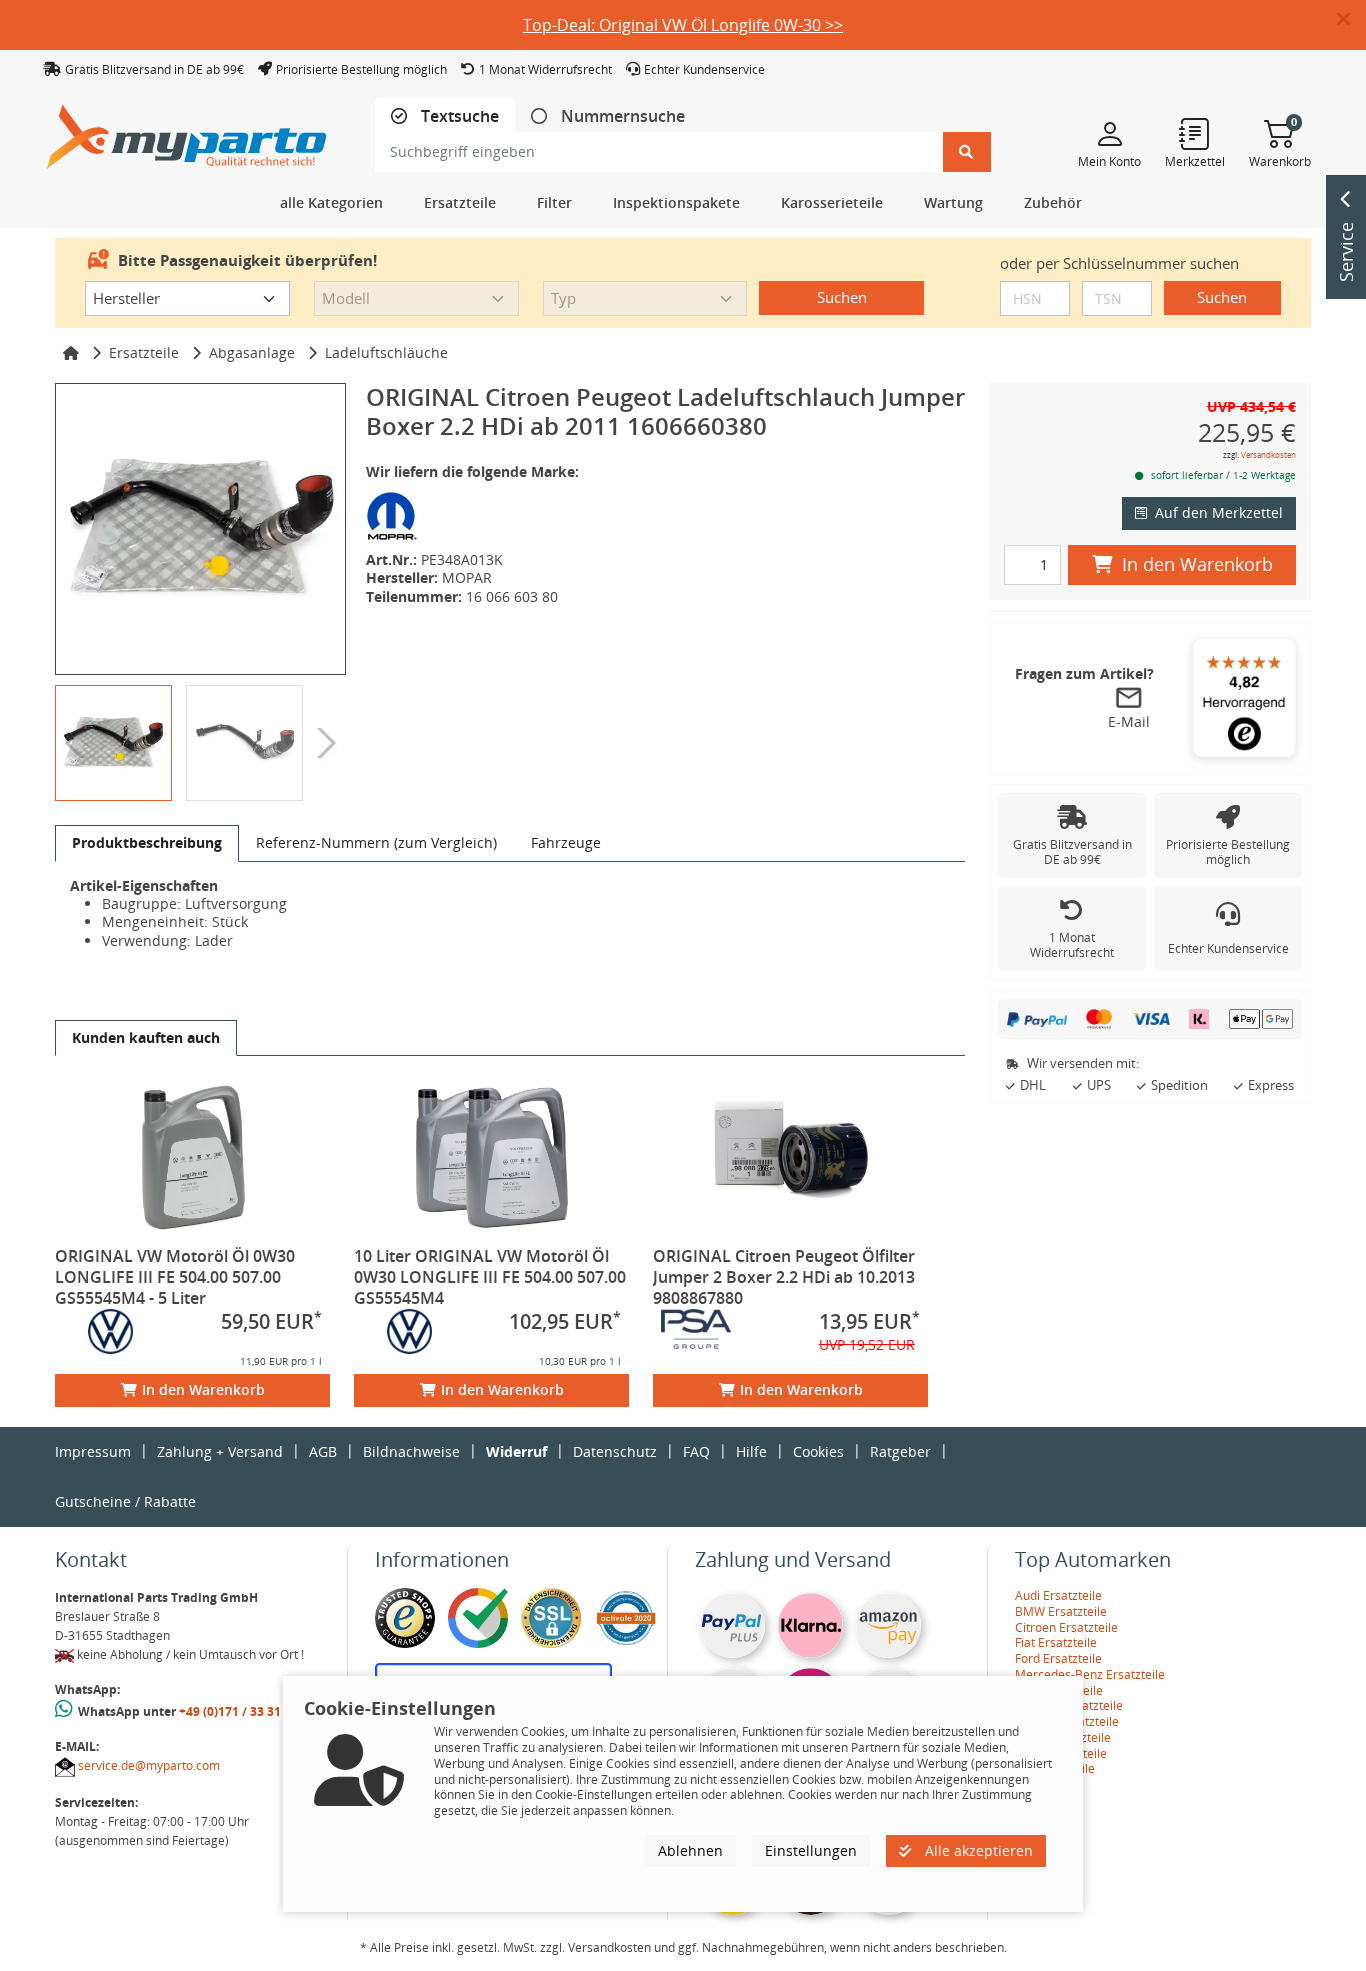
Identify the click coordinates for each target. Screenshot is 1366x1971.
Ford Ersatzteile (1058, 1658)
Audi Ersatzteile (1058, 1595)
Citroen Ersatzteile (1066, 1627)
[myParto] (187, 131)
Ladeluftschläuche (386, 352)
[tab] (445, 116)
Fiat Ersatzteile (1056, 1642)
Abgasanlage (252, 352)
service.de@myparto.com (149, 1765)
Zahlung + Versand (220, 1451)
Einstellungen (811, 1850)
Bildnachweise (411, 1451)
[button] (1351, 20)
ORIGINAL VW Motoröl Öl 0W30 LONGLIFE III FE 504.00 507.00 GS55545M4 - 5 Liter (175, 1277)
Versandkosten (1268, 454)
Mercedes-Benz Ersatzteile (1090, 1674)
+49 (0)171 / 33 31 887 (242, 1711)
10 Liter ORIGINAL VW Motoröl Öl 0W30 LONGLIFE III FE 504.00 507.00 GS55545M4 (490, 1277)
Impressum (93, 1451)
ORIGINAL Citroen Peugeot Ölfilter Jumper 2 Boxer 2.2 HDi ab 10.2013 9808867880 (784, 1277)
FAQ (696, 1451)
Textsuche (458, 116)
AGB (323, 1451)
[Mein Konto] (1109, 133)
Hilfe (751, 1451)
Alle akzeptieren (977, 1850)
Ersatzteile (144, 352)
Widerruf (516, 1451)
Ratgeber (900, 1451)
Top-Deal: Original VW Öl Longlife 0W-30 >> (683, 25)
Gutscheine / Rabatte (125, 1501)
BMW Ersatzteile (1061, 1611)
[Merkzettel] (1195, 133)
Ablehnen (690, 1850)
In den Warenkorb (203, 1389)
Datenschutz (615, 1451)
